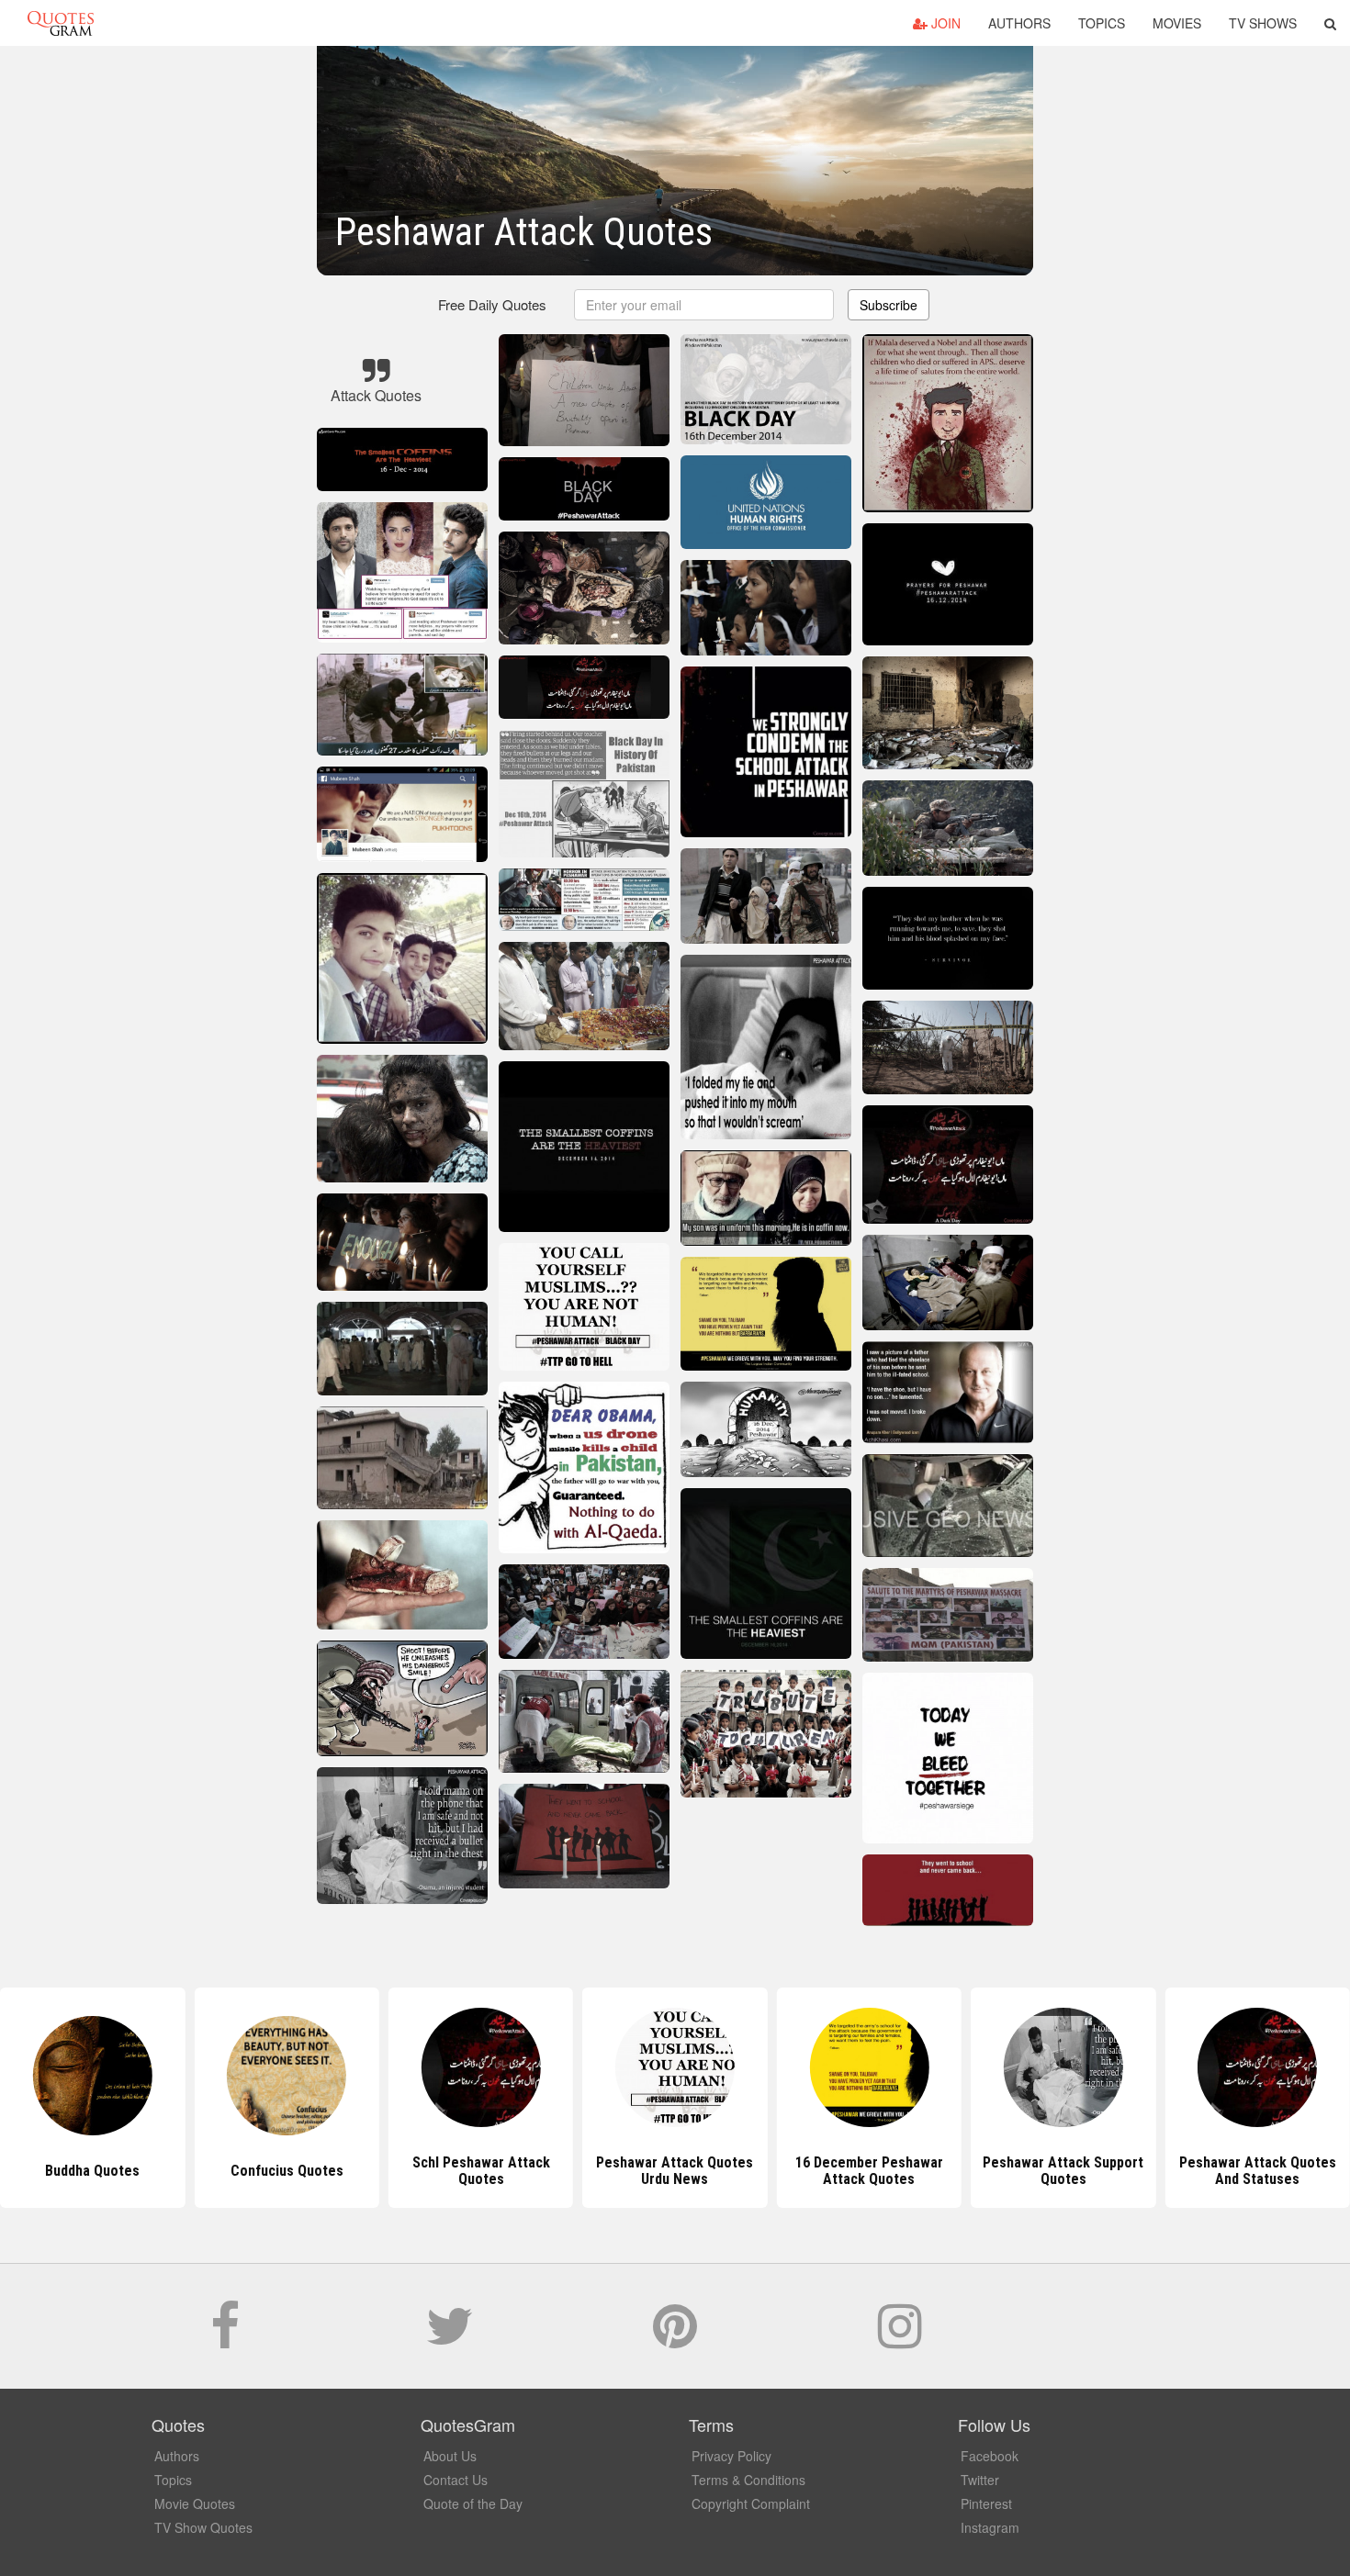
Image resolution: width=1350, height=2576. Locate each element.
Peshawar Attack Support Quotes (869, 2171)
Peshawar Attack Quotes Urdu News (481, 2171)
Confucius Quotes (92, 2171)
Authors (1019, 23)
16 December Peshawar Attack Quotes (675, 2171)
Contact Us (456, 2480)
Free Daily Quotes (492, 304)
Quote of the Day (473, 2503)
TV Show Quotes (203, 2527)
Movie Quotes (195, 2503)
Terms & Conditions (748, 2480)
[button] (1330, 23)
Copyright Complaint (751, 2503)
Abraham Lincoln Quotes (1258, 2171)
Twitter (980, 2480)
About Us (450, 2456)
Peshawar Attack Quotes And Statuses (1063, 2171)
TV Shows (1263, 23)
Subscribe (889, 305)
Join (944, 23)
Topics (1102, 23)
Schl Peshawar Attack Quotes (287, 2171)
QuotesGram (61, 23)
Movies (1177, 23)
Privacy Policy (731, 2456)
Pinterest (986, 2503)
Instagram (990, 2527)
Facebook (990, 2456)
